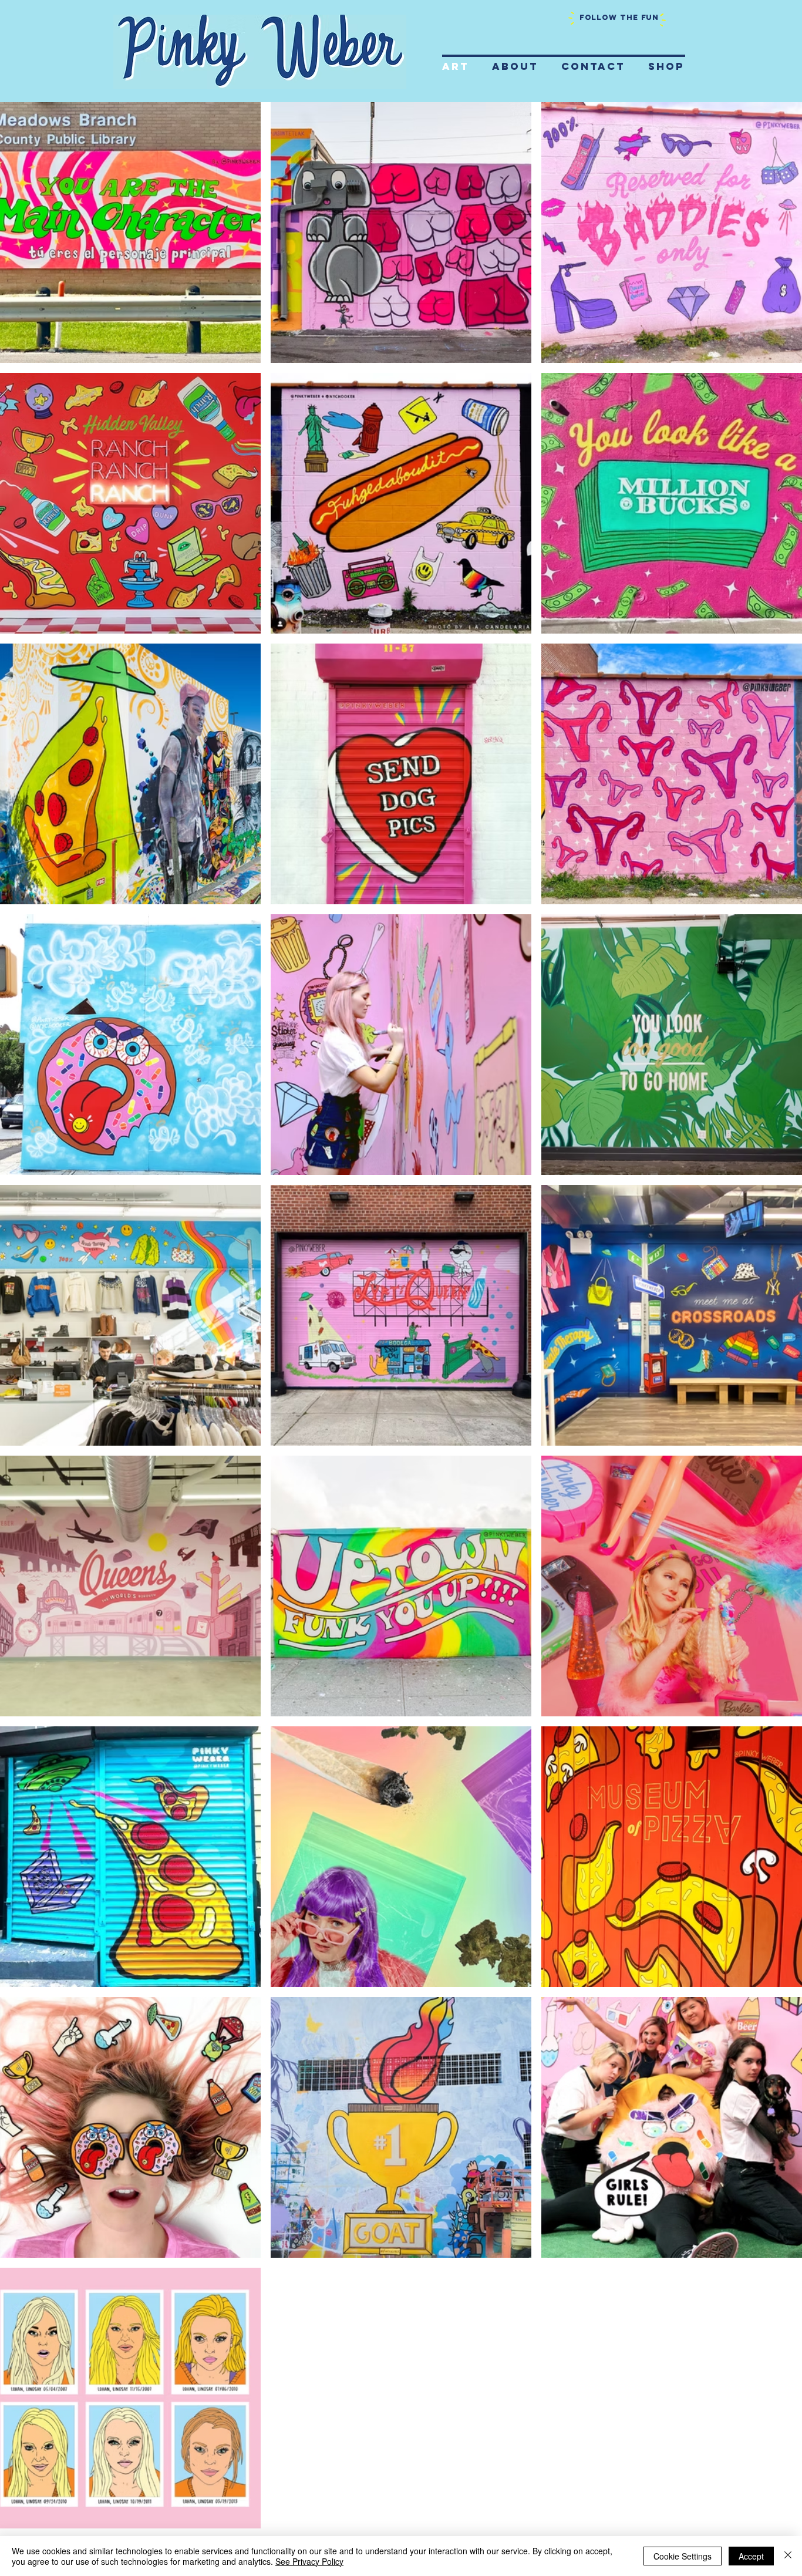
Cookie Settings (683, 2556)
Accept (751, 2556)
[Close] (788, 2556)
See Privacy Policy (309, 2561)
